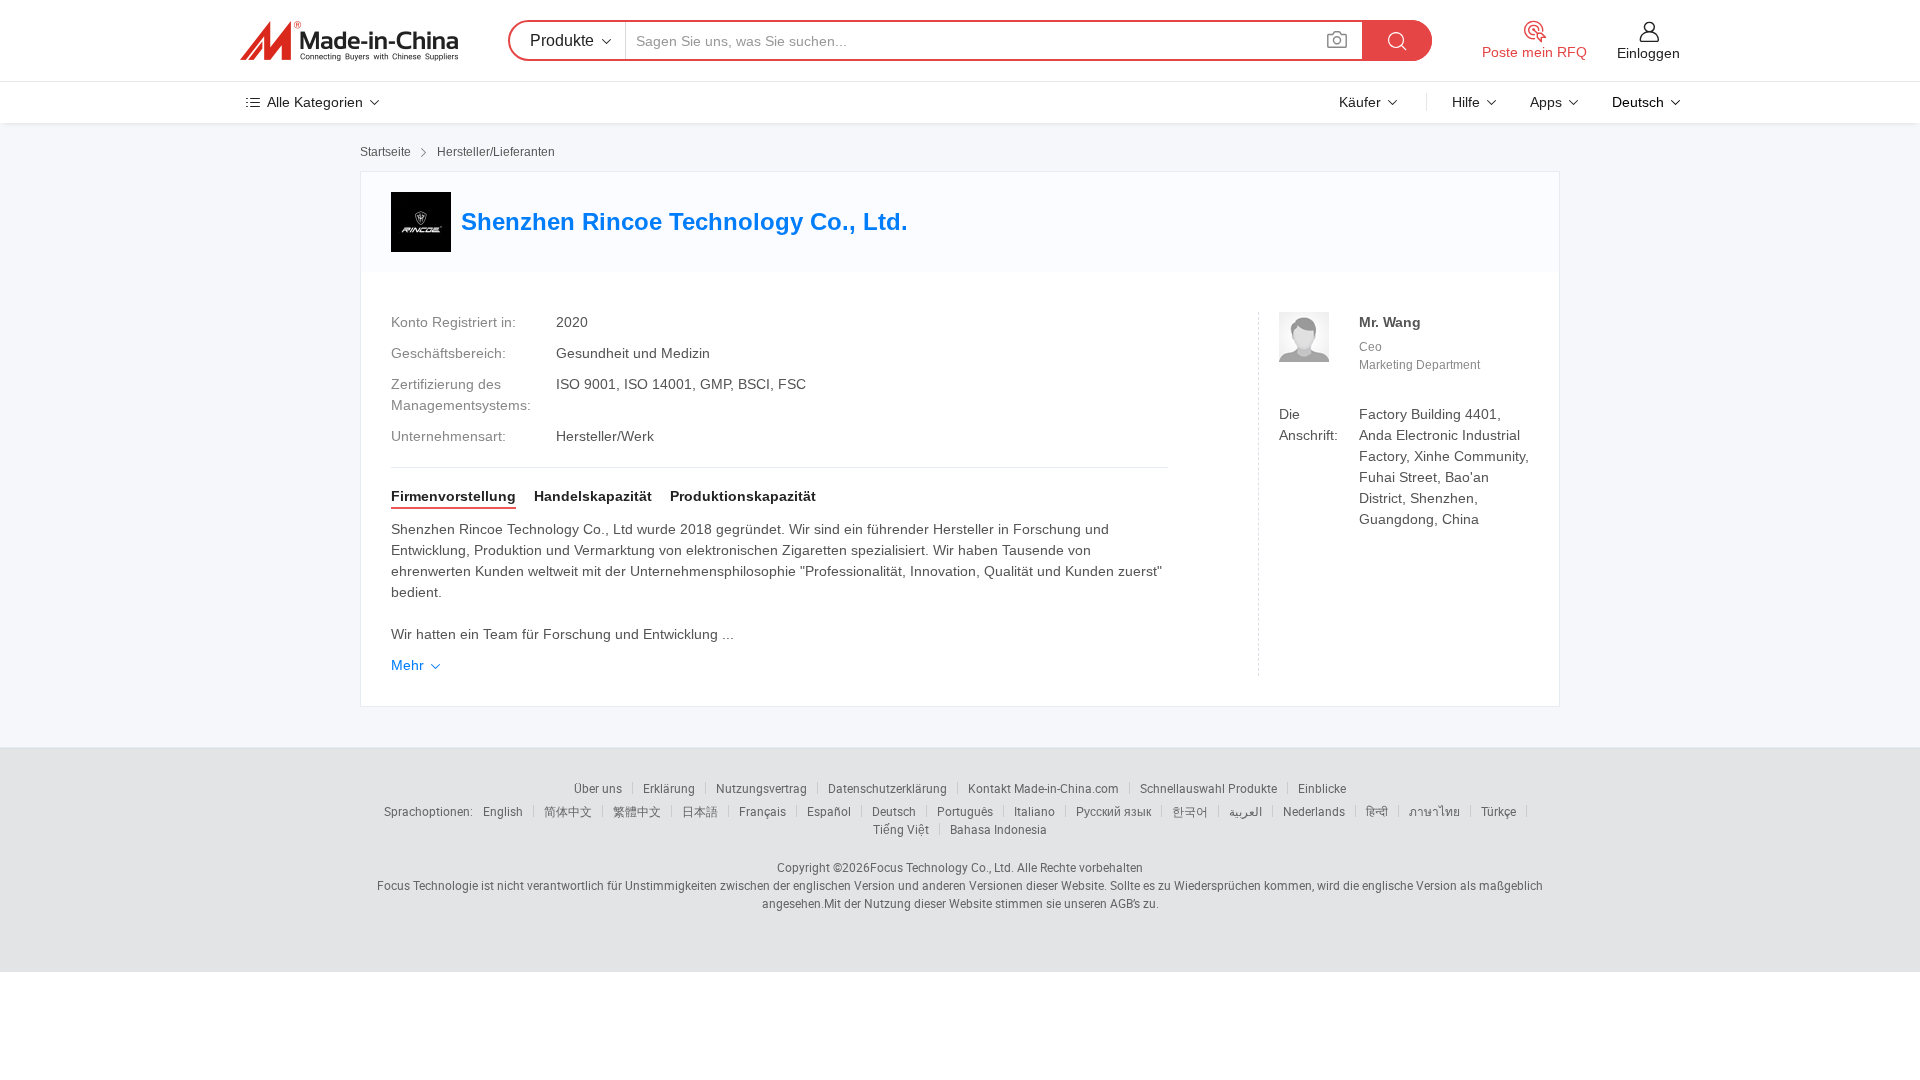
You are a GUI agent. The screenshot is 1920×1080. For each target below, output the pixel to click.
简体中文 (568, 811)
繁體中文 (637, 811)
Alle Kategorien (315, 102)
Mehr (417, 665)
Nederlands (1314, 811)
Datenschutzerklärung (887, 788)
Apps (1546, 102)
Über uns (598, 788)
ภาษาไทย (1434, 811)
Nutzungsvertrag (761, 788)
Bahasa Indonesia (998, 829)
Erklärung (669, 788)
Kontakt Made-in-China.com (1043, 788)
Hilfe (1466, 102)
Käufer (1360, 102)
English (503, 811)
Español (829, 811)
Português (965, 811)
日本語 (700, 811)
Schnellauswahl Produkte (1208, 788)
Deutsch (894, 811)
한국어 (1190, 811)
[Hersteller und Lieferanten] (349, 41)
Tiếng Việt (901, 829)
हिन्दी (1377, 811)
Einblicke (1322, 788)
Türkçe (1498, 811)
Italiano (1034, 811)
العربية (1245, 811)
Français (762, 811)
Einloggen (1648, 53)
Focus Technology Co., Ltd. (942, 867)
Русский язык (1113, 811)
